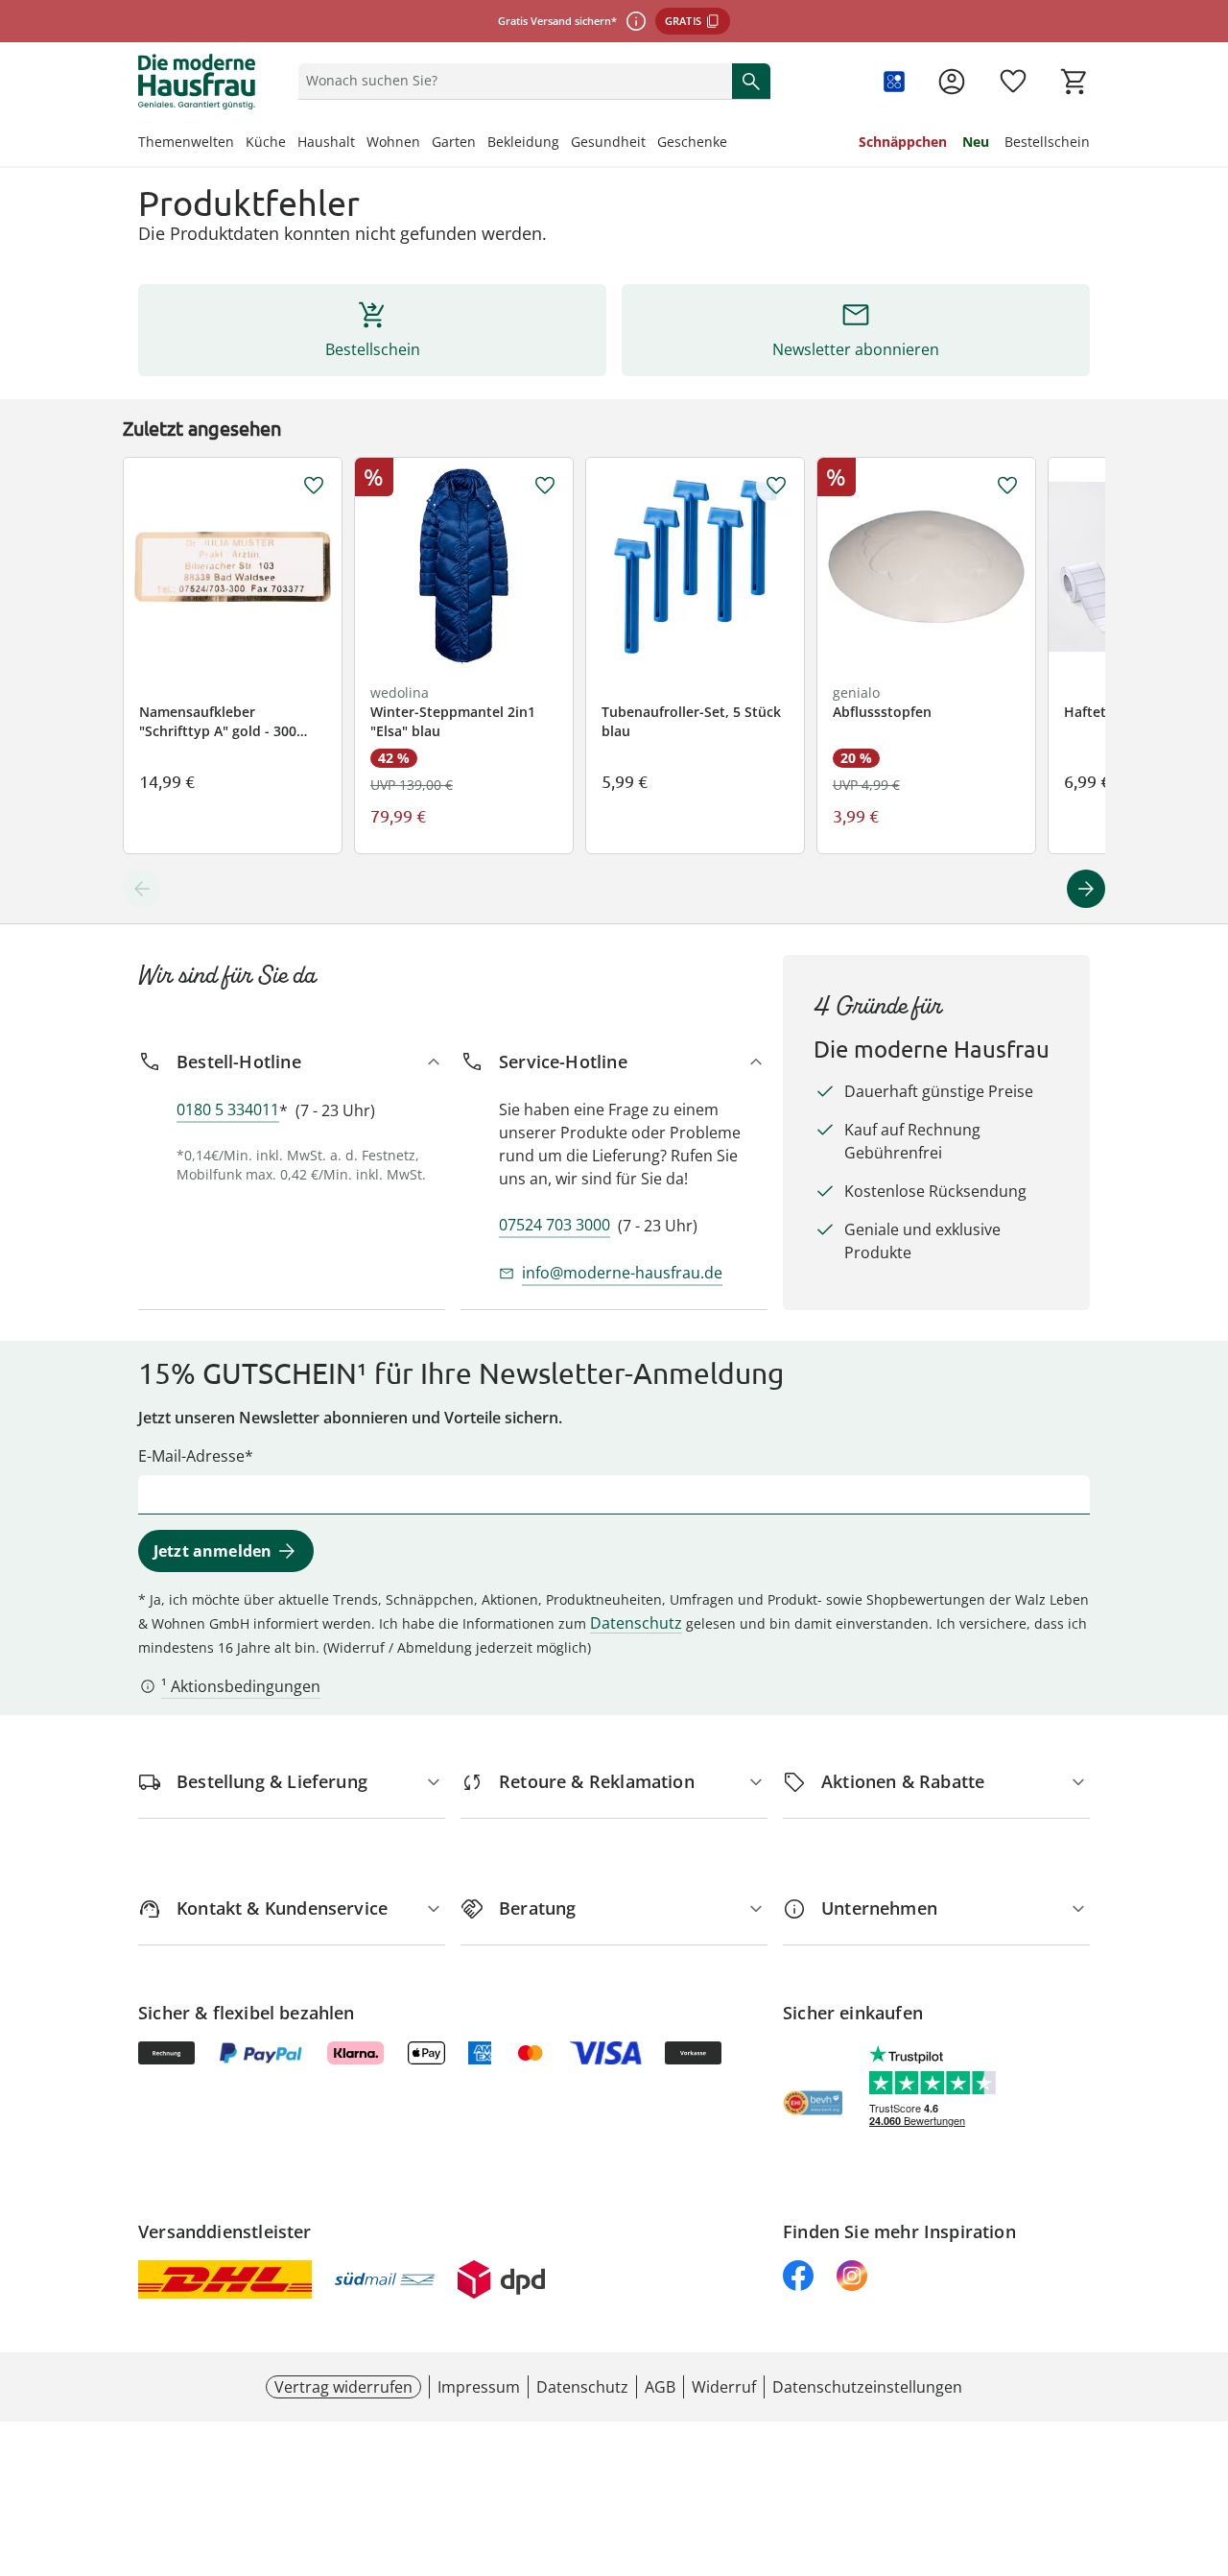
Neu (976, 142)
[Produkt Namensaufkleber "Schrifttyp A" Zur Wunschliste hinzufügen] (314, 486)
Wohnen (393, 142)
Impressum (479, 2387)
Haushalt (326, 142)
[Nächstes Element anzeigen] (1086, 889)
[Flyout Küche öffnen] (292, 144)
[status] (511, 81)
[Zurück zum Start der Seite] (1205, 2438)
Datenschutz (636, 1623)
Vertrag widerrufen (343, 2387)
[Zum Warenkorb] (1074, 82)
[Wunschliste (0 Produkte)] (1013, 82)
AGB (660, 2387)
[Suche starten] (751, 81)
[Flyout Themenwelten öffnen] (240, 144)
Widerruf (724, 2387)
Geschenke (692, 142)
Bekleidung (523, 142)
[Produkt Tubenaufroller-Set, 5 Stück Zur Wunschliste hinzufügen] (776, 486)
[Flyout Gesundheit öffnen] (651, 144)
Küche (266, 142)
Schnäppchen (903, 142)
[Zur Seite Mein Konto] (952, 82)
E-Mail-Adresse (191, 1456)
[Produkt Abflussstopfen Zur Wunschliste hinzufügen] (1007, 486)
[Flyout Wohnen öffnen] (426, 144)
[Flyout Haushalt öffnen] (361, 144)
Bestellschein (1047, 142)
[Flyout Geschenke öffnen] (733, 144)
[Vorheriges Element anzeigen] (142, 889)
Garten (454, 142)
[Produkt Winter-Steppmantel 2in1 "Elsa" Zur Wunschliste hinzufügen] (545, 486)
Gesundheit (608, 142)
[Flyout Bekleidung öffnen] (565, 144)
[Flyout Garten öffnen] (482, 144)
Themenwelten (186, 142)
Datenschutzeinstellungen (867, 2387)
